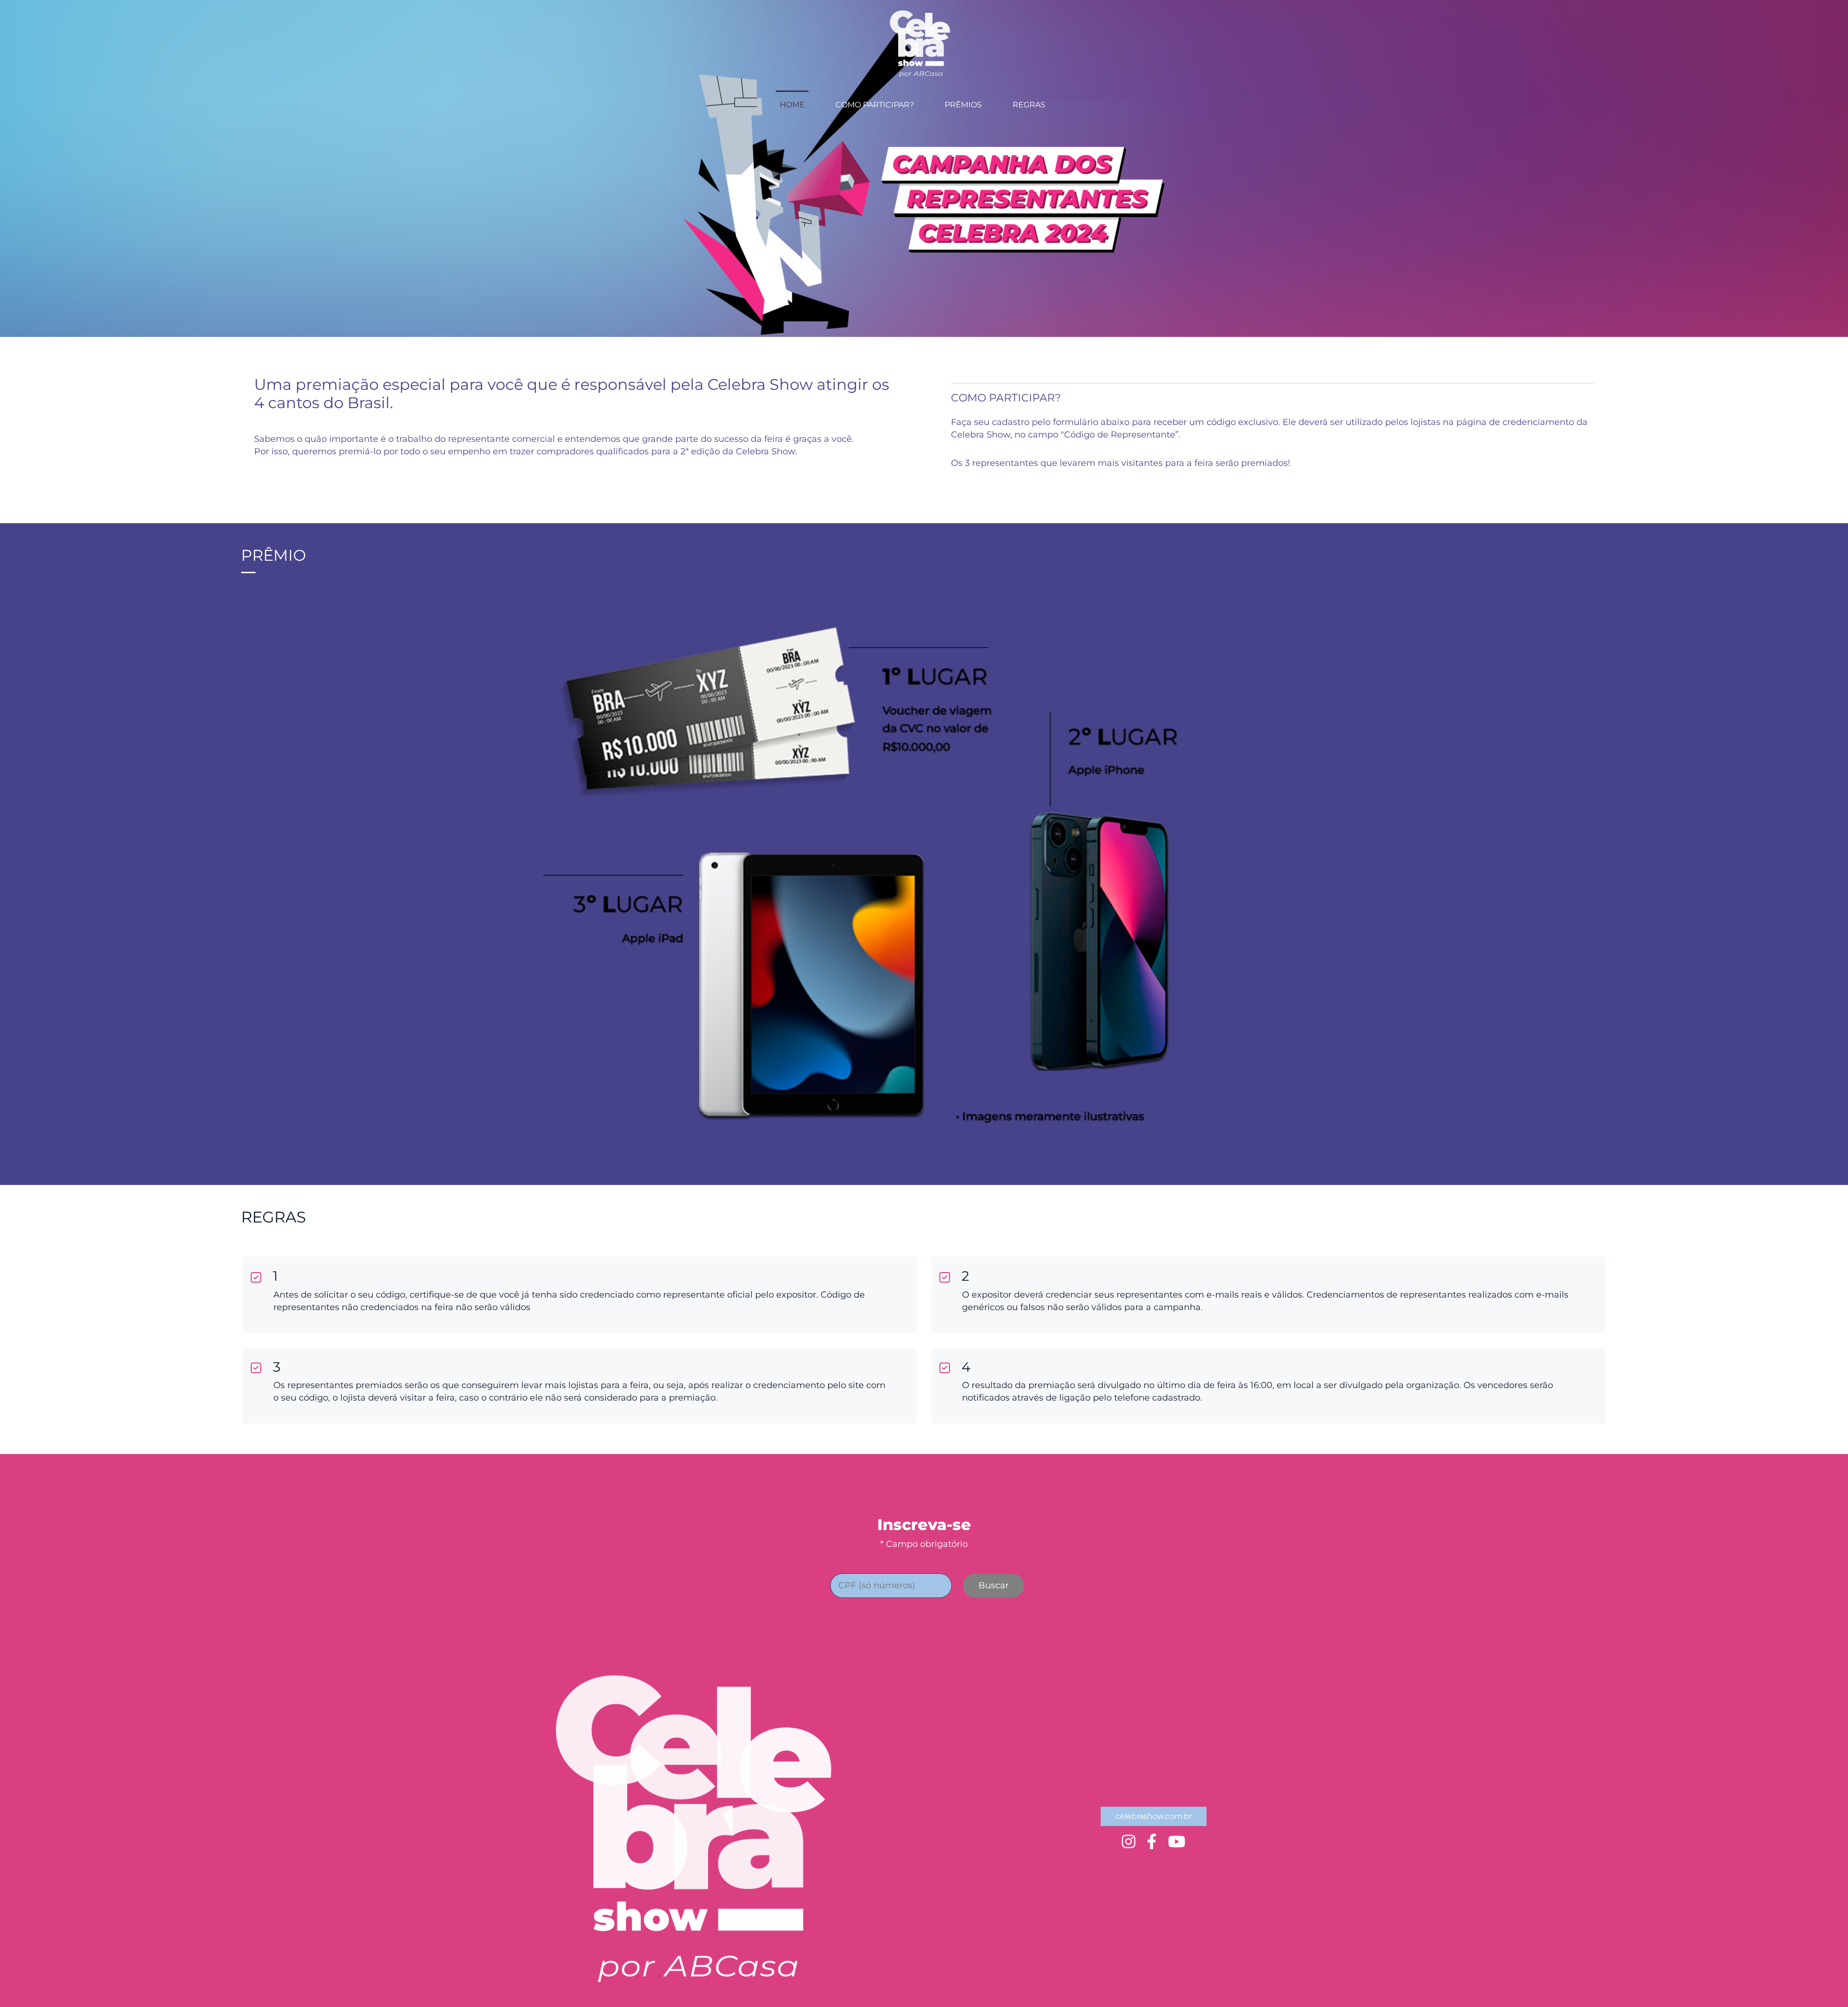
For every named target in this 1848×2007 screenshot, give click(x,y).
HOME (792, 105)
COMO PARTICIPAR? (875, 105)
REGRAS (1029, 105)
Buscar (994, 1585)
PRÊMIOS (963, 105)
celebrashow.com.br (1154, 1816)
